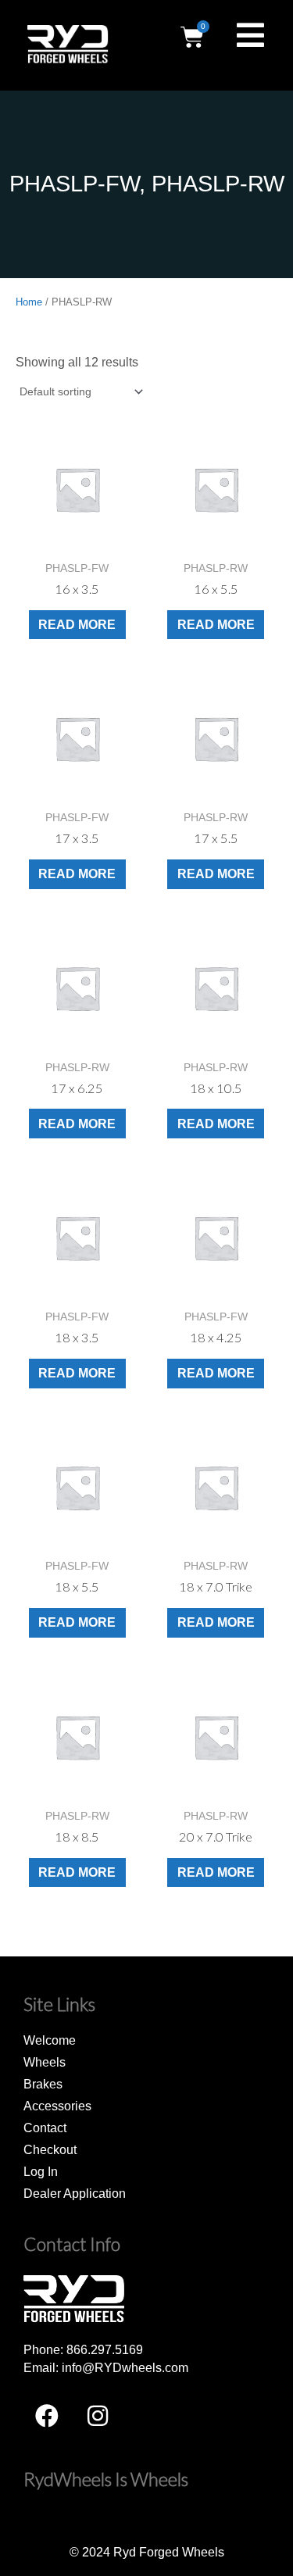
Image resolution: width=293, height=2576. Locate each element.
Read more (77, 624)
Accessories (57, 2106)
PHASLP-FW (74, 184)
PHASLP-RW (218, 184)
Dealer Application (75, 2193)
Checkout (50, 2149)
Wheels (45, 2062)
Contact (45, 2128)
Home (29, 302)
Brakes (43, 2084)
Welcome (50, 2040)
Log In (41, 2171)
